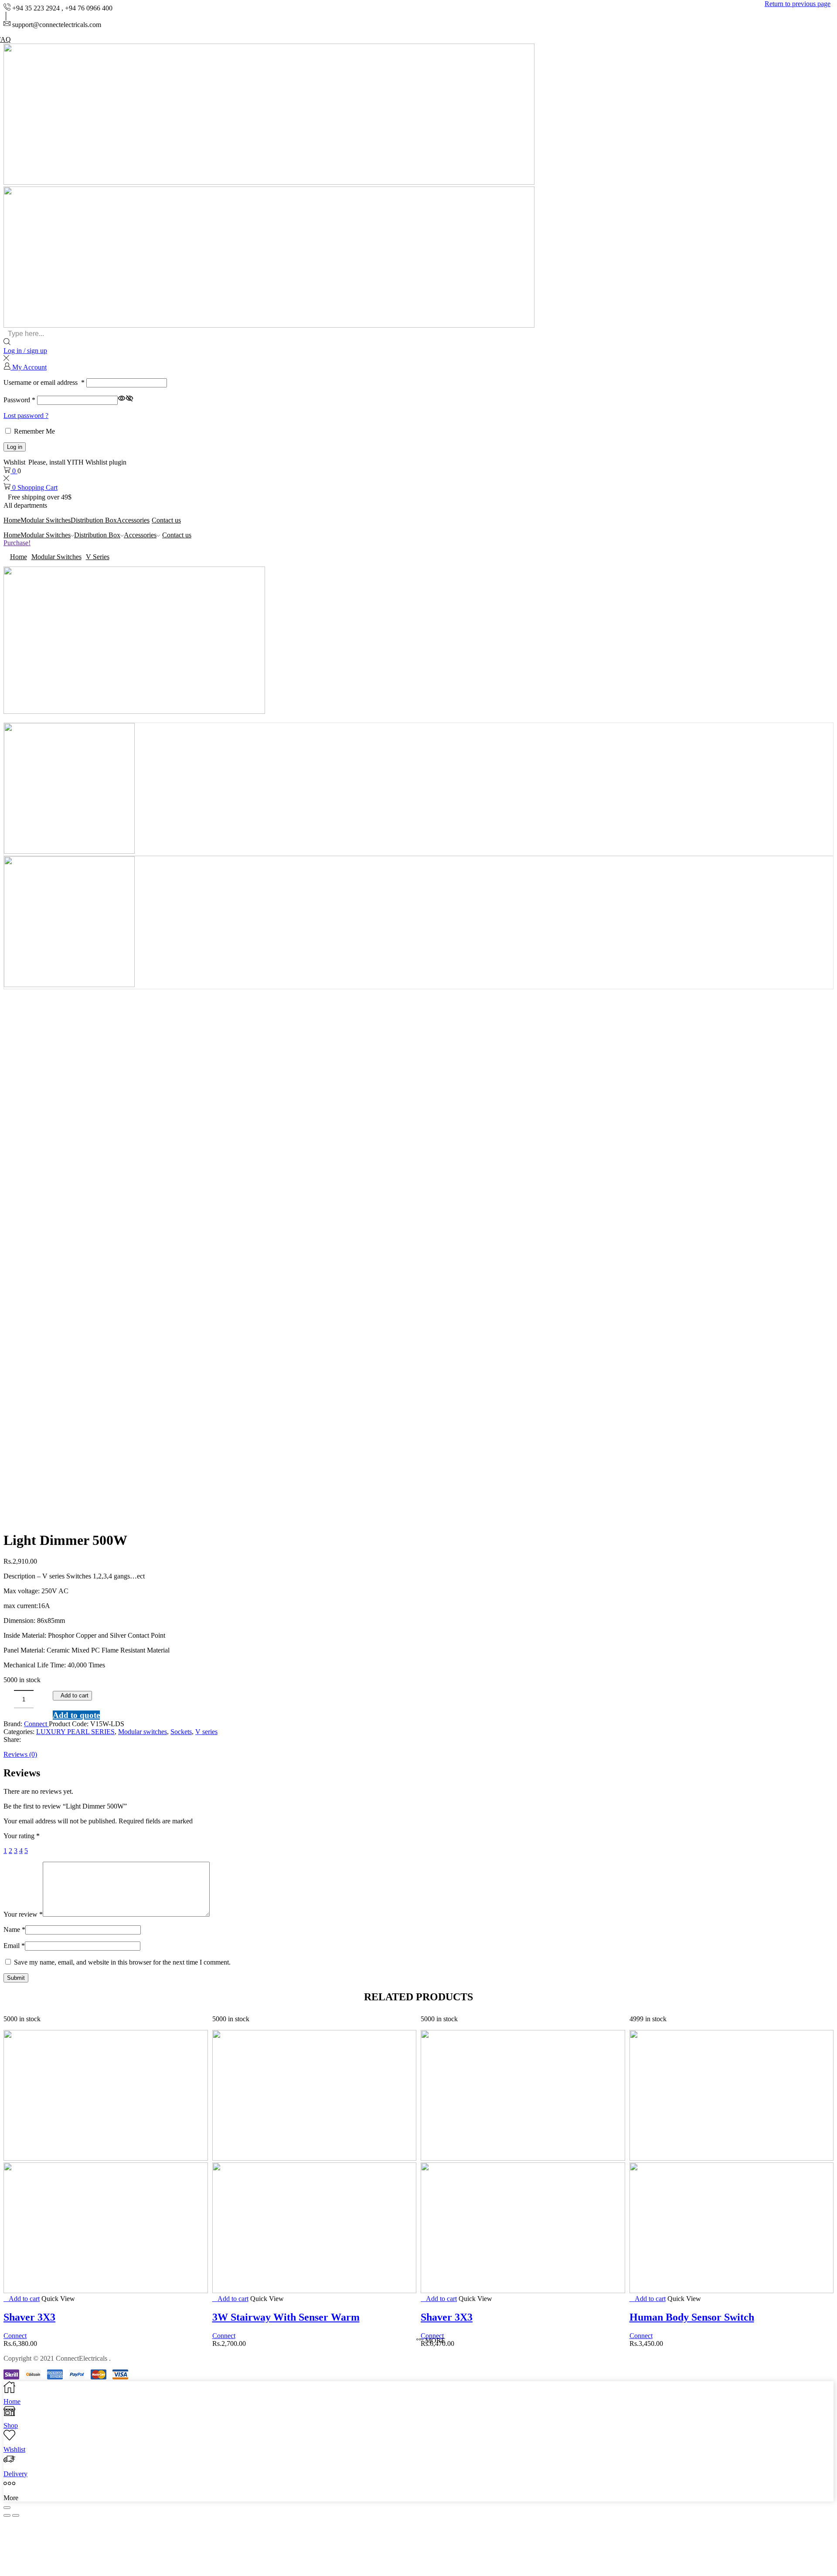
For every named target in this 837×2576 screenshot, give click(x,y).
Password (19, 400)
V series (98, 557)
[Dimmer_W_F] (69, 985)
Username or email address (44, 382)
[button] (827, 1288)
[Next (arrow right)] (16, 2515)
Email (14, 1946)
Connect (36, 1724)
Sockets (181, 1732)
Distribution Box (94, 520)
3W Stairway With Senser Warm (286, 2317)
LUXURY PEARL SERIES (75, 1732)
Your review (23, 1914)
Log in (15, 447)
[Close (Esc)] (7, 2508)
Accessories (133, 520)
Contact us (166, 520)
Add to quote (76, 1715)
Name (14, 1929)
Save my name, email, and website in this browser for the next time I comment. (122, 1962)
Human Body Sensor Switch (692, 2317)
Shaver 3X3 (29, 2317)
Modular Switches (46, 520)
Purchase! (17, 543)
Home (12, 520)
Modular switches (56, 557)
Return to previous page (798, 4)
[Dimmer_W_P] (69, 851)
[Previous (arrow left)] (7, 2515)
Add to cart (75, 1695)
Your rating (22, 1836)
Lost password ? (26, 416)
